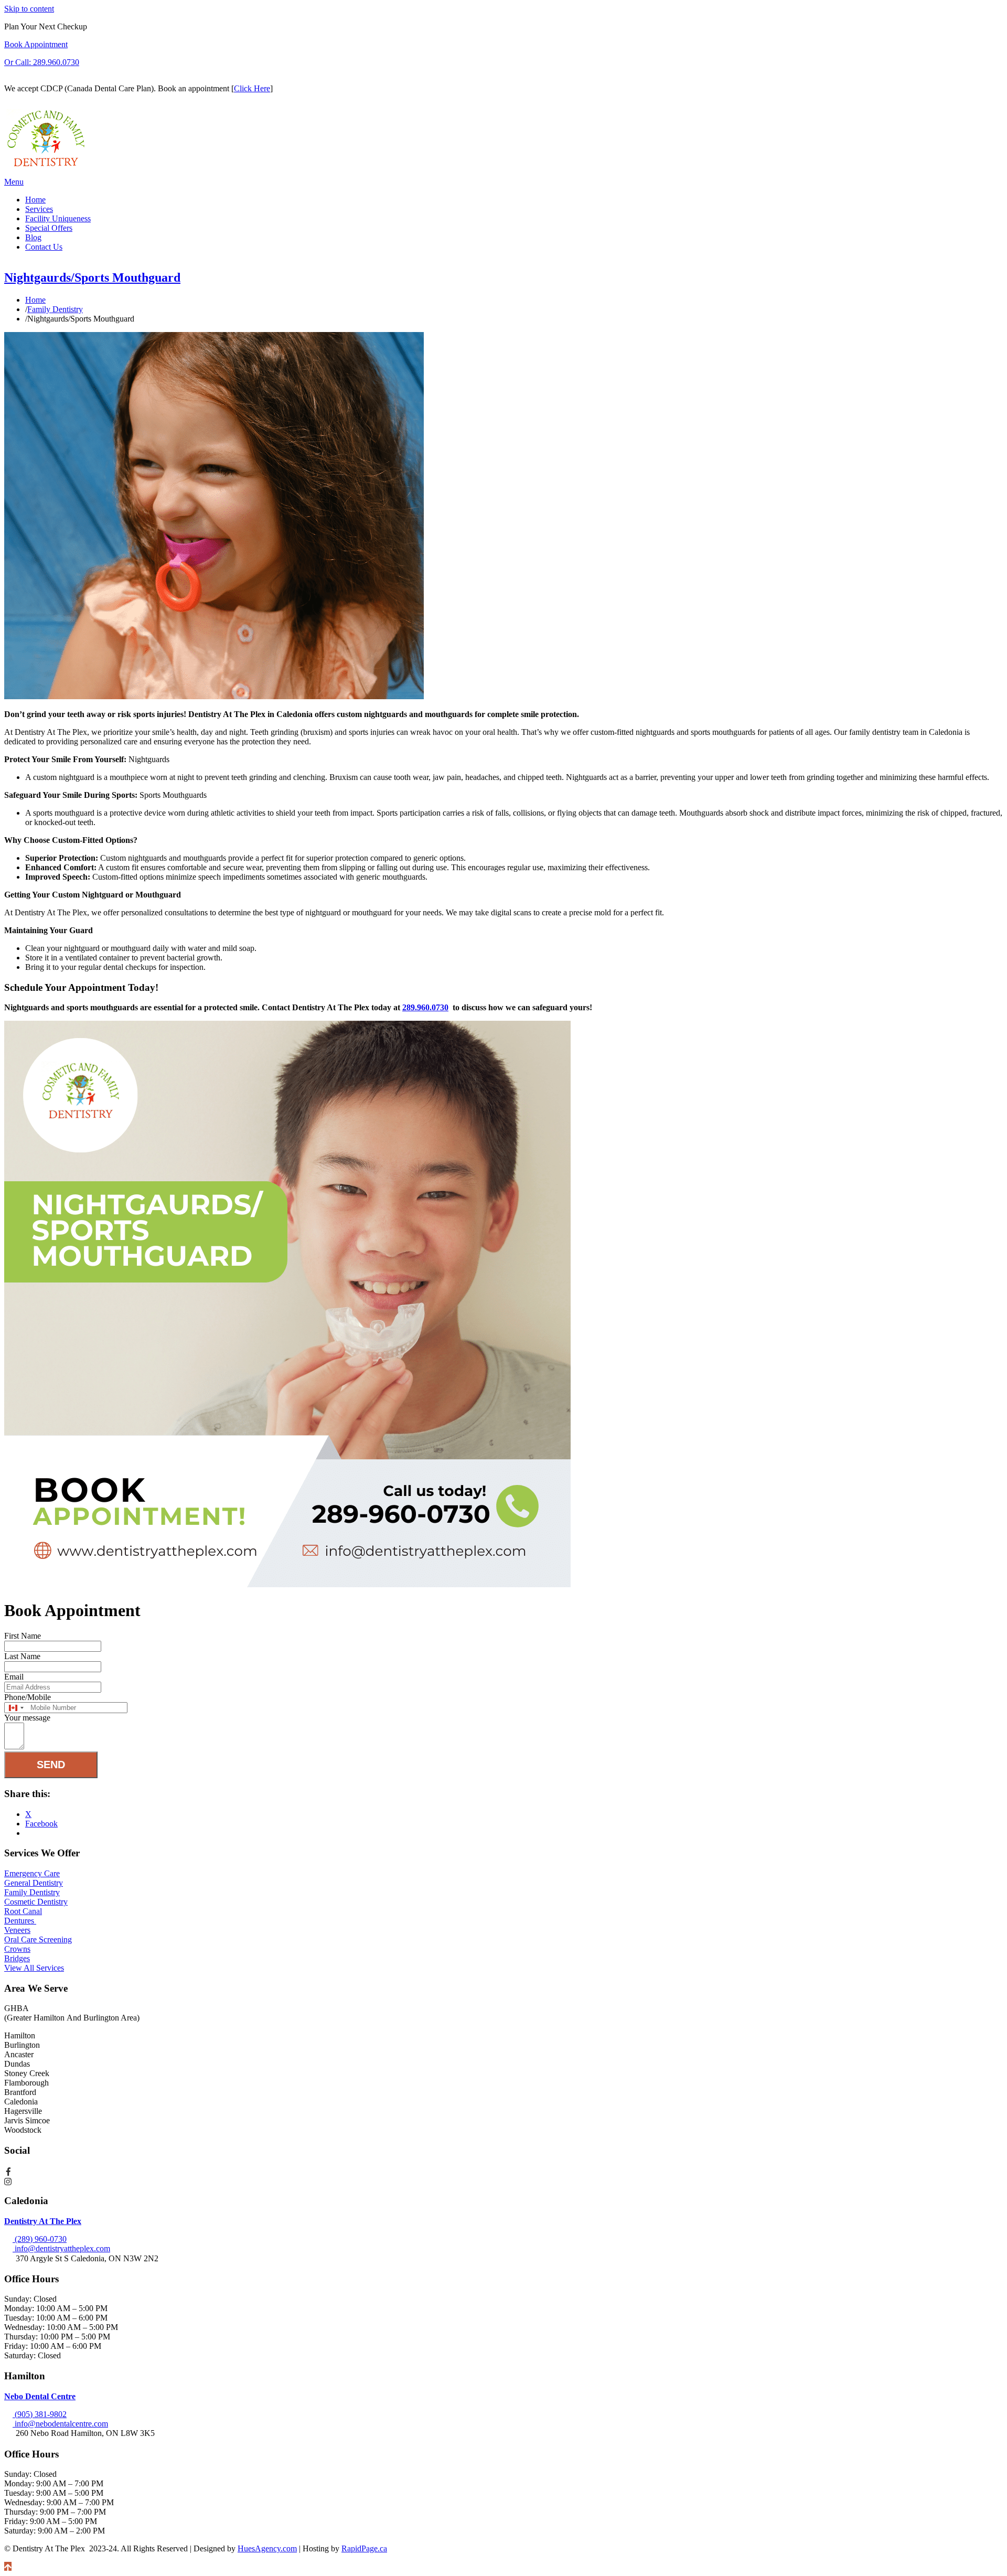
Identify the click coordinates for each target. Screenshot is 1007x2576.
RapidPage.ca (364, 2548)
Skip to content (29, 9)
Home (35, 200)
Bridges (17, 1958)
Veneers (17, 1930)
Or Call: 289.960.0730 (42, 62)
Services (39, 209)
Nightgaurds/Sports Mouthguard (92, 277)
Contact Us (44, 247)
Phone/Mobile (28, 1697)
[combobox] (16, 1708)
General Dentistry (34, 1883)
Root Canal (23, 1911)
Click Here (252, 88)
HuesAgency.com (267, 2548)
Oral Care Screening (38, 1939)
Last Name (22, 1656)
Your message (27, 1718)
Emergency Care (32, 1873)
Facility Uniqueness (58, 218)
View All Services (34, 1968)
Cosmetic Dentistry (36, 1902)
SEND (51, 1765)
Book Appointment (36, 44)
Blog (33, 237)
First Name (23, 1636)
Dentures (20, 1921)
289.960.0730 (425, 1007)
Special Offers (49, 228)
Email (14, 1677)
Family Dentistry (32, 1892)
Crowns (17, 1949)
